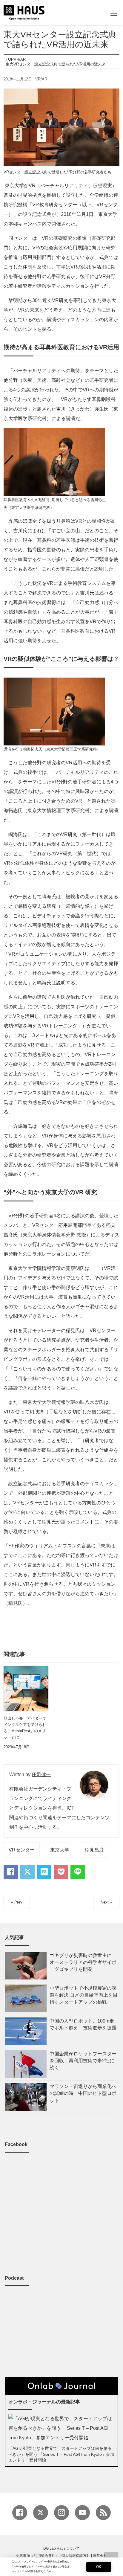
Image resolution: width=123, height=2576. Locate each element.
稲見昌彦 (94, 1850)
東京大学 (60, 1850)
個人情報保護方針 (76, 2556)
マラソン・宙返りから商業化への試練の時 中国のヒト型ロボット (83, 2093)
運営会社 (100, 2556)
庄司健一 (41, 1774)
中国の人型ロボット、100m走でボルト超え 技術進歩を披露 (83, 2024)
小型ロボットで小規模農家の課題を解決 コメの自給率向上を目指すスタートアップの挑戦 (84, 1995)
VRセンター (22, 1850)
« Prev (17, 1902)
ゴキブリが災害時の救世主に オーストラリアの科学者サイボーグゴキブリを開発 (83, 1962)
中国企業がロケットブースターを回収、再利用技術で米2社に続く (83, 2061)
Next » (106, 1902)
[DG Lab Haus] (24, 12)
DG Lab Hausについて (61, 2548)
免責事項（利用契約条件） (37, 2556)
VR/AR (41, 79)
